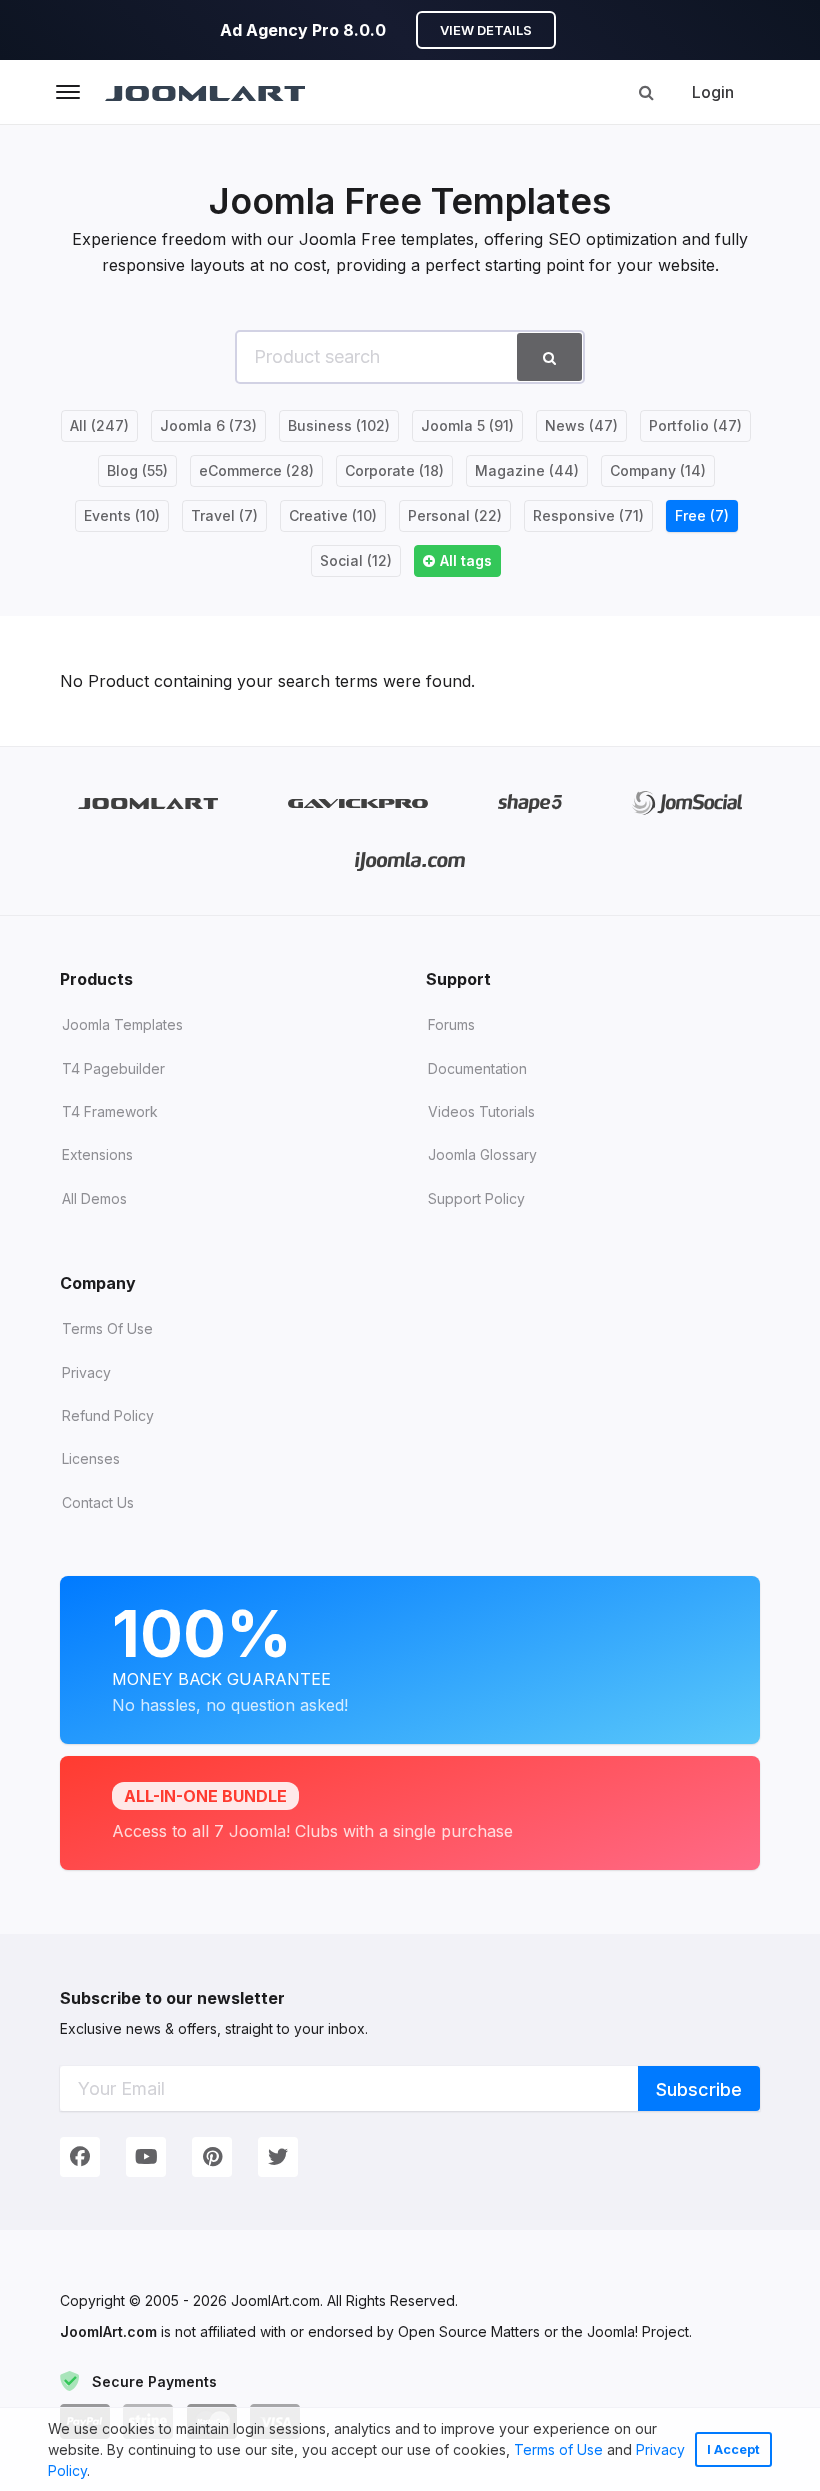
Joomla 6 (208, 425)
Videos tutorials (481, 1111)
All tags (466, 560)
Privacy (86, 1372)
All (99, 425)
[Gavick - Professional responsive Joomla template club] (358, 802)
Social (356, 560)
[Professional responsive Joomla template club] (530, 802)
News (581, 425)
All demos (94, 1198)
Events (122, 515)
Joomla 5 (467, 425)
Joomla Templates (122, 1024)
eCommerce (256, 470)
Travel (224, 515)
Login (713, 92)
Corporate (394, 470)
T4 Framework (110, 1111)
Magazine (527, 470)
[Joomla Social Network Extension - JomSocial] (687, 802)
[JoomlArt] (205, 92)
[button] (97, 2473)
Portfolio (695, 425)
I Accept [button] (733, 2449)
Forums (451, 1024)
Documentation (477, 1068)
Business (339, 425)
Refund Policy (108, 1415)
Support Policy (476, 1198)
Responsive (588, 515)
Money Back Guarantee (230, 1655)
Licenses (91, 1458)
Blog (137, 470)
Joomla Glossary (482, 1154)
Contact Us (98, 1502)
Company (658, 470)
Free (702, 515)
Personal (455, 515)
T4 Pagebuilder (113, 1068)
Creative (333, 515)
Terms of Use (558, 2449)
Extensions (97, 1154)
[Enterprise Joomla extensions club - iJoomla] (410, 860)
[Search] (646, 92)
